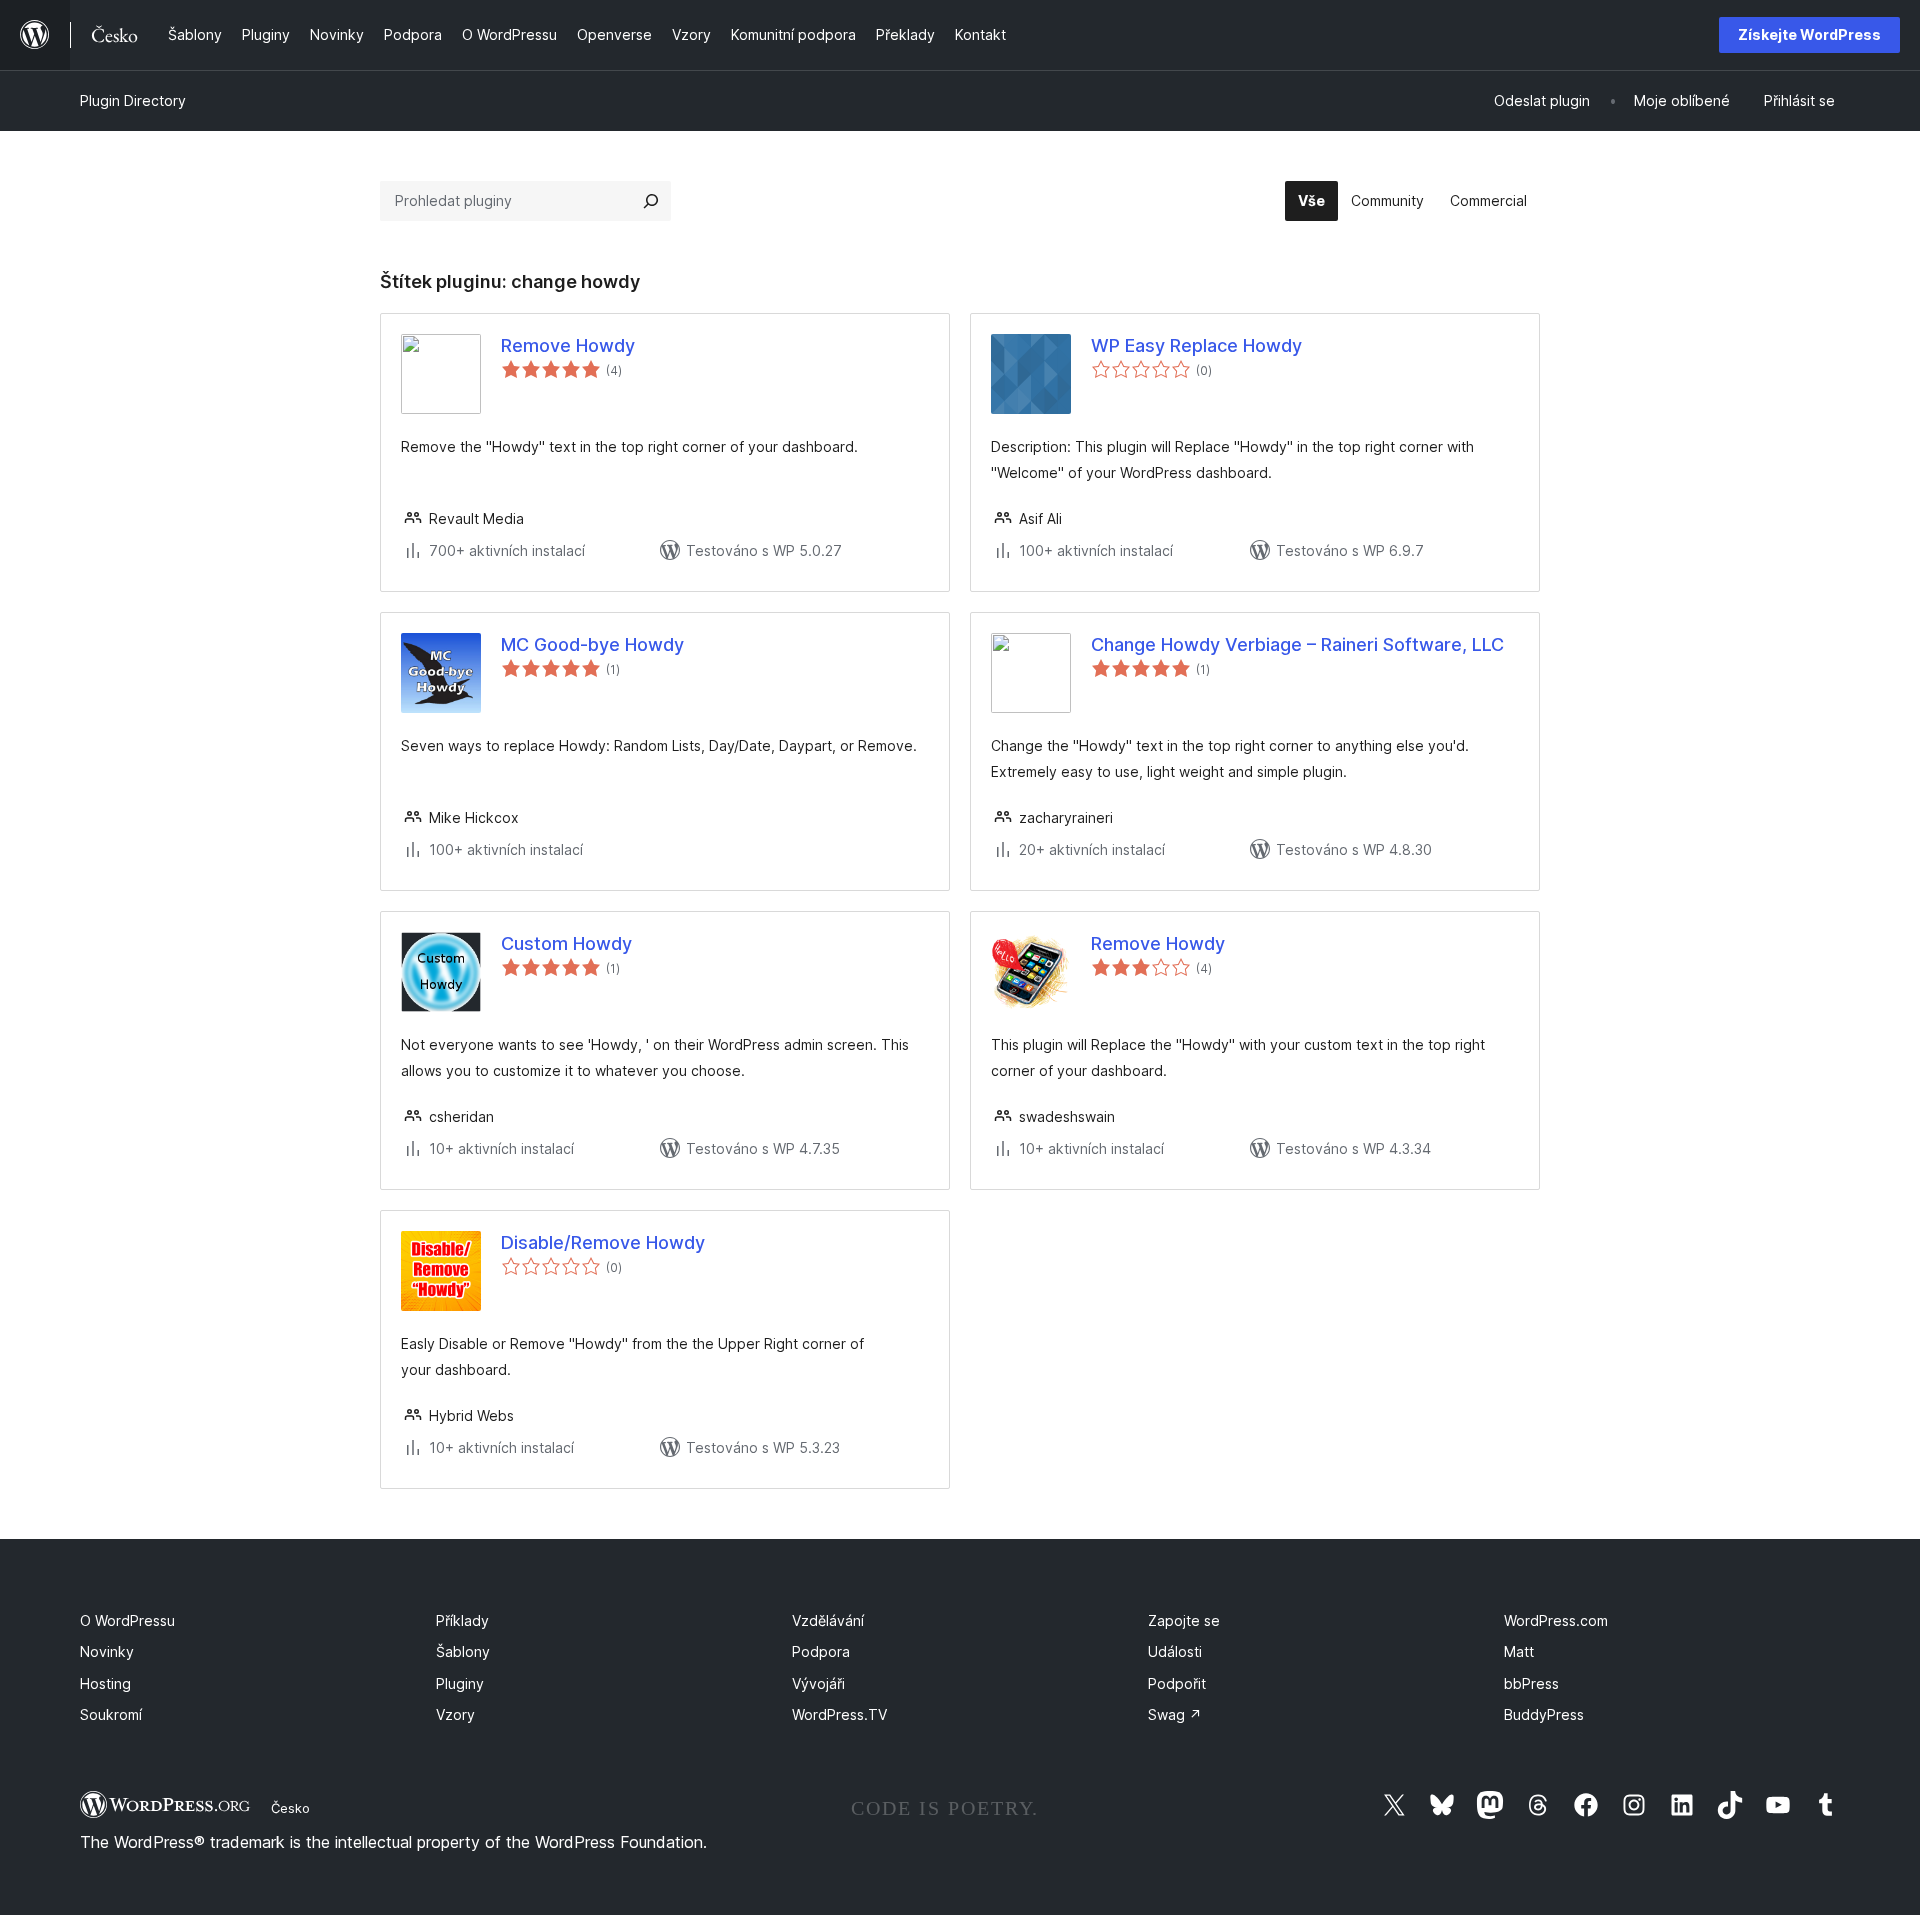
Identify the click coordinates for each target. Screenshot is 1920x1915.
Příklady (462, 1620)
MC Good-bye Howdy (592, 644)
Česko (290, 1808)
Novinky (107, 1651)
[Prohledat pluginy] (651, 201)
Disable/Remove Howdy (603, 1242)
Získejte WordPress (1809, 34)
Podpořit (1177, 1683)
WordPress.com (1556, 1620)
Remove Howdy (568, 345)
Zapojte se (1184, 1620)
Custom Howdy (566, 943)
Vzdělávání (828, 1620)
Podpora (821, 1651)
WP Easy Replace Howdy (1196, 345)
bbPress (1531, 1683)
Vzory (455, 1714)
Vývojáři (818, 1683)
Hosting (105, 1683)
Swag (1175, 1714)
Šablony (463, 1651)
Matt (1519, 1651)
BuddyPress (1544, 1714)
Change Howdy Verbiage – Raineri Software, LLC (1297, 644)
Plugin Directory (133, 100)
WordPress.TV (839, 1714)
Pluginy (460, 1683)
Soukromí (111, 1714)
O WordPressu (127, 1620)
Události (1175, 1651)
